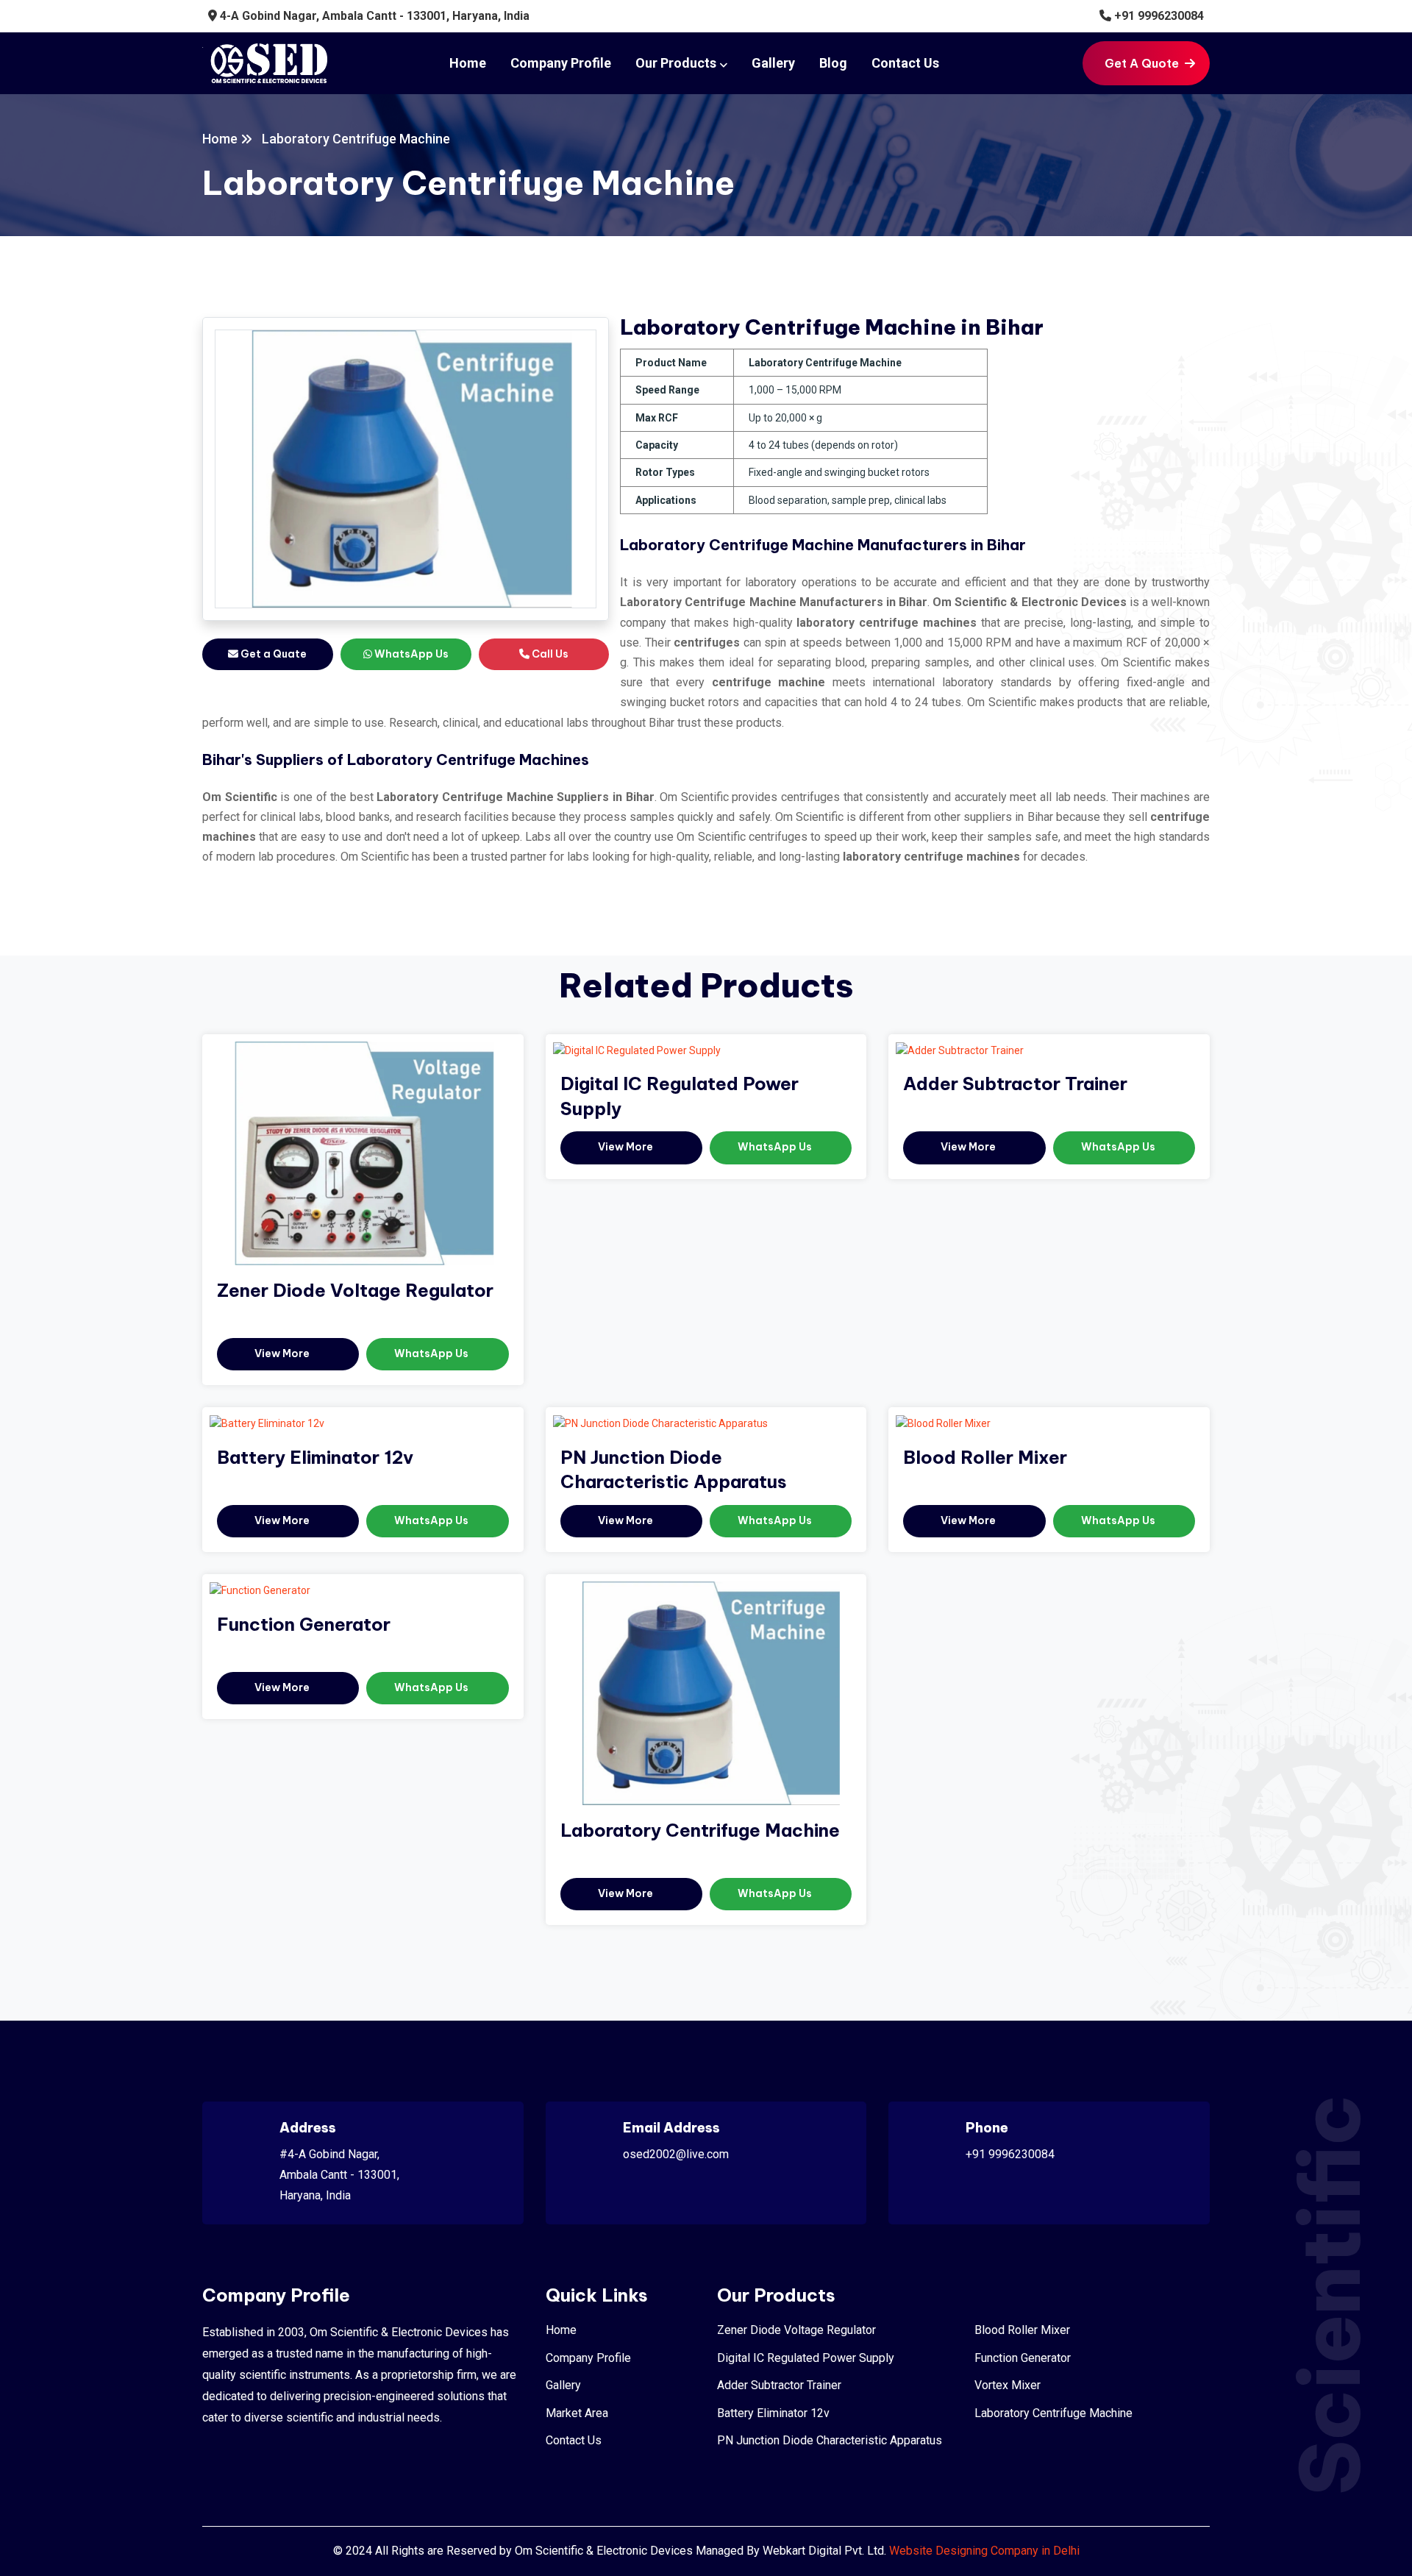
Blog (833, 63)
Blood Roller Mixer (985, 1457)
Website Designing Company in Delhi (984, 2551)
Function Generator (304, 1624)
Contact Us (905, 63)
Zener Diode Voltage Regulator (355, 1290)
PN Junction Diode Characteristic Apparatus (830, 2440)
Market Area (577, 2413)
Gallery (773, 63)
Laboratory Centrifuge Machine (700, 1830)
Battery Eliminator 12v (315, 1457)
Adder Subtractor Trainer (1015, 1084)
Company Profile (561, 63)
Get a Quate (272, 654)
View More (283, 1353)
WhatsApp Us (410, 654)
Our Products (676, 63)
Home (468, 63)
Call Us (549, 654)
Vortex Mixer (1008, 2385)
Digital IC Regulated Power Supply (806, 2358)
